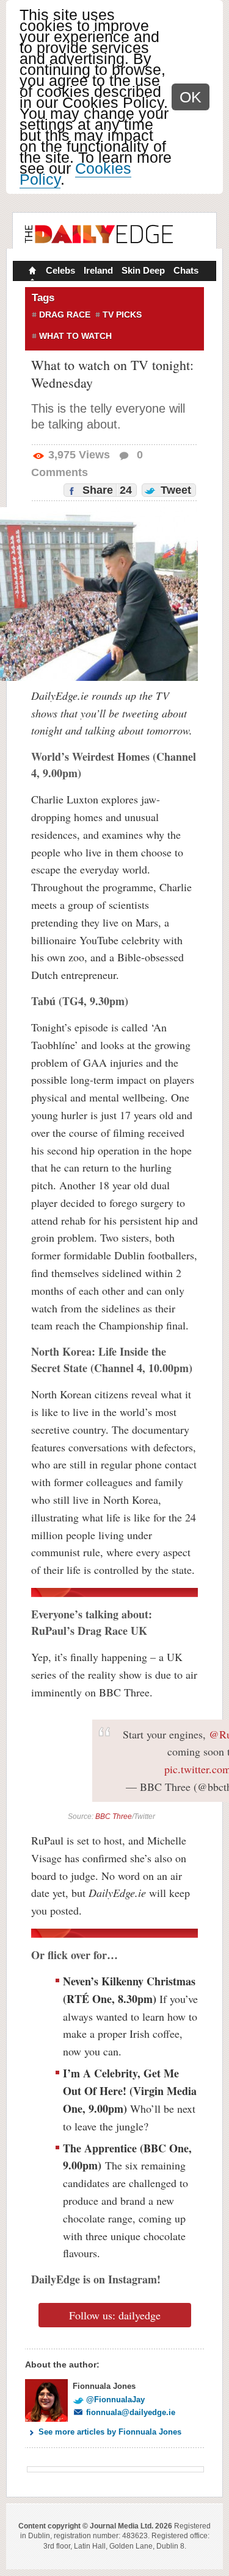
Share (106, 490)
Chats (186, 270)
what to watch (75, 336)
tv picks (122, 315)
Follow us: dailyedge (115, 2315)
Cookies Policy (75, 174)
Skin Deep (143, 270)
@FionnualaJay (115, 2400)
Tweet (174, 490)
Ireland (98, 270)
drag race (65, 315)
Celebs (60, 270)
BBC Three (114, 1816)
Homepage (31, 272)
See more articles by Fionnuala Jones (110, 2432)
